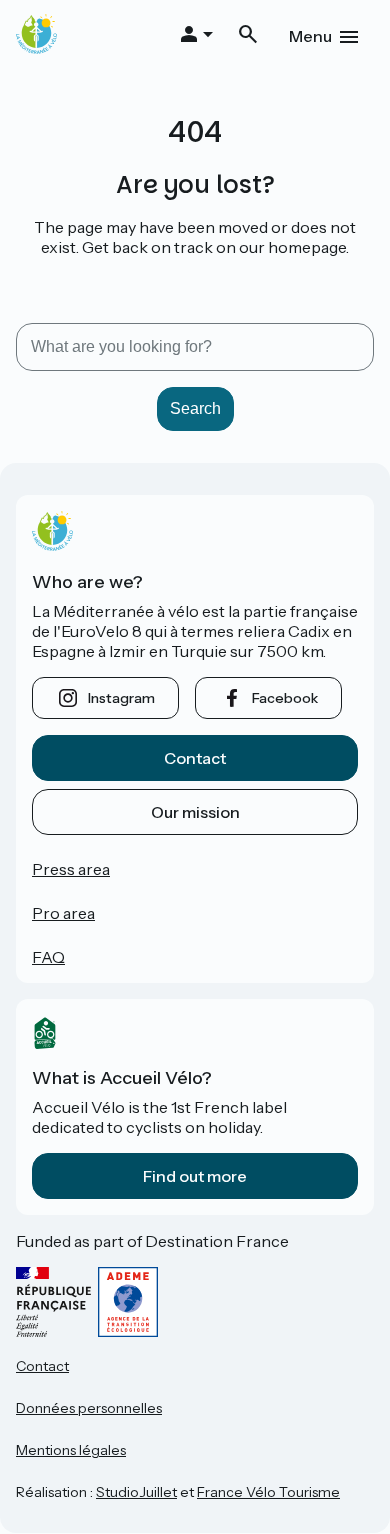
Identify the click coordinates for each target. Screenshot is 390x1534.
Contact (195, 758)
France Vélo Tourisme (268, 1492)
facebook (285, 698)
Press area (71, 869)
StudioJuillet (136, 1492)
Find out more (195, 1176)
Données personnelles (89, 1408)
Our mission (195, 812)
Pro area (63, 913)
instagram (121, 698)
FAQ (48, 957)
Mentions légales (71, 1450)
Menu (310, 36)
